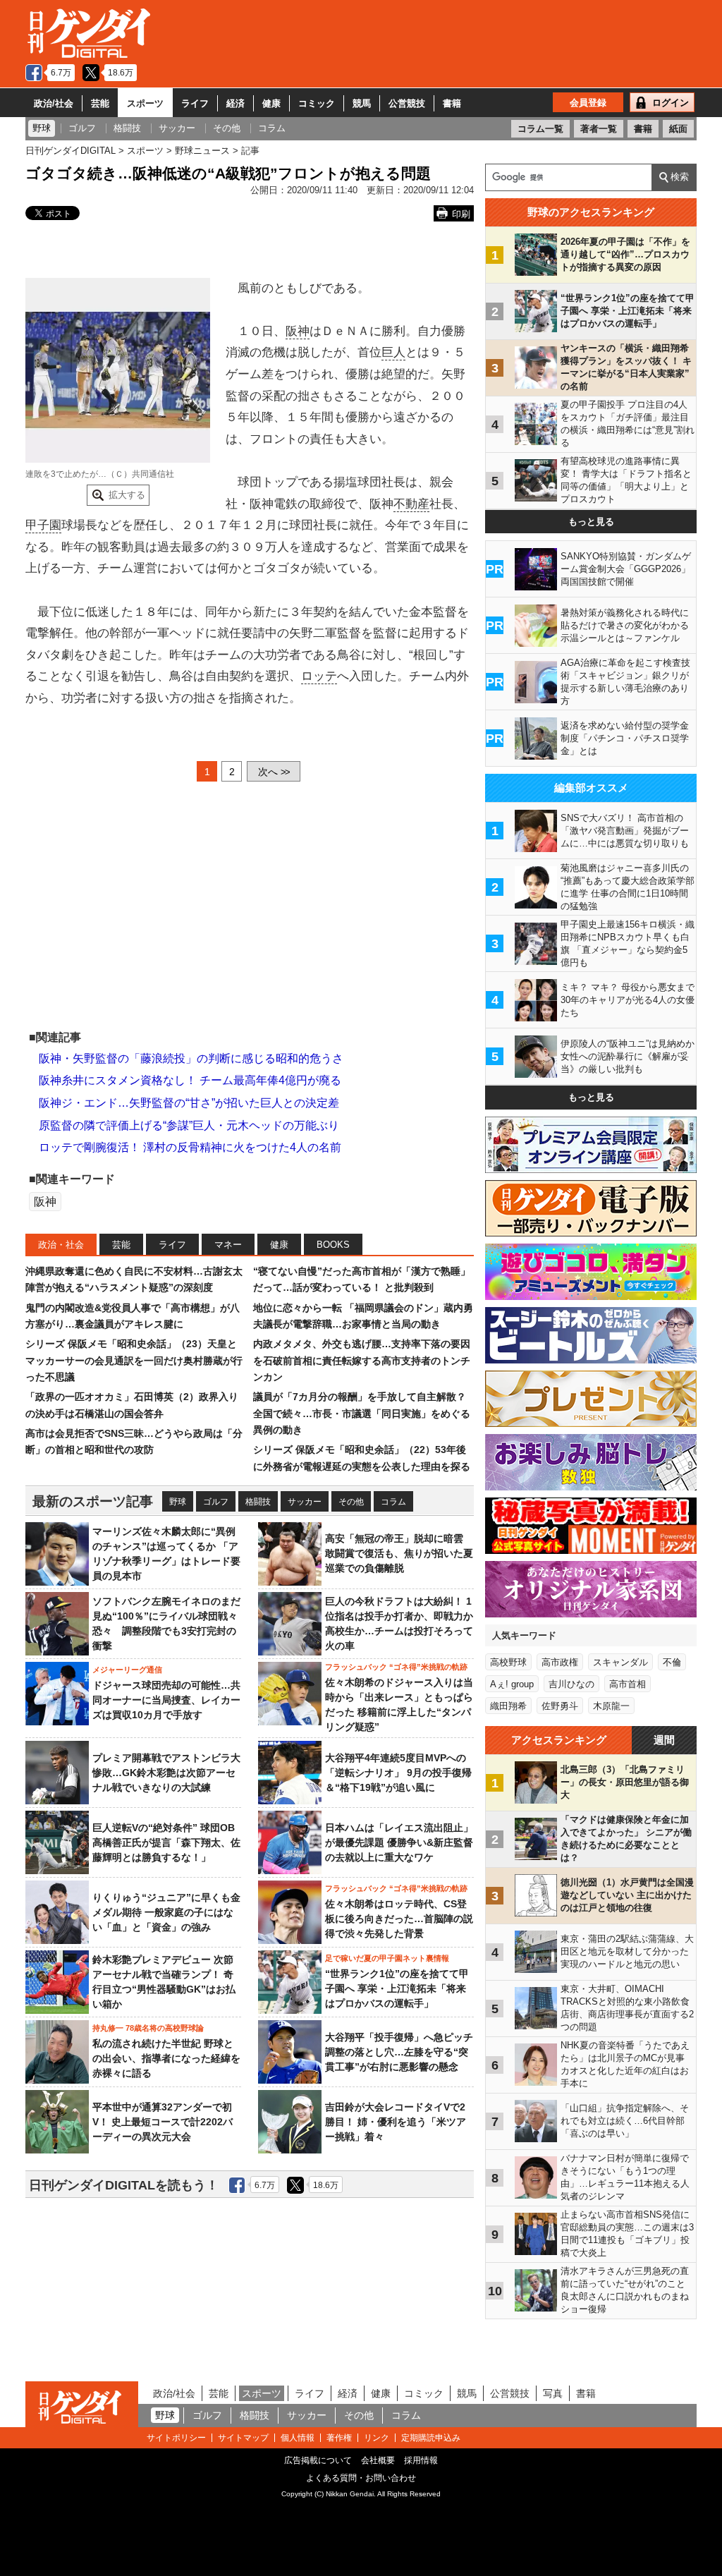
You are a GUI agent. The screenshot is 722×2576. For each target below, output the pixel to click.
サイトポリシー (176, 2438)
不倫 (672, 1662)
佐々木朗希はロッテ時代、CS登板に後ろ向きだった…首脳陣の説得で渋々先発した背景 (399, 1919)
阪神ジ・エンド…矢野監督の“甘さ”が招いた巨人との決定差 (189, 1103)
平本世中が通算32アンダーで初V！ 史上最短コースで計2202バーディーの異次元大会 (163, 2122)
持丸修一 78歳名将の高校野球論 (148, 2028)
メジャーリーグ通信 (127, 1670)
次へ (274, 772)
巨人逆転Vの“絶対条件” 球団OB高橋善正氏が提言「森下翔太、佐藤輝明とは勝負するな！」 (166, 1842)
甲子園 (43, 525)
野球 (178, 1502)
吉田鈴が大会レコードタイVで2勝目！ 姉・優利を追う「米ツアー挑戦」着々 (396, 2122)
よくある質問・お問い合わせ (361, 2478)
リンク (377, 2438)
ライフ (195, 103)
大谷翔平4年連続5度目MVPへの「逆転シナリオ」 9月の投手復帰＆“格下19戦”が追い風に (398, 1773)
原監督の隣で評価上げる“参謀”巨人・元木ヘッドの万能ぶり (189, 1125)
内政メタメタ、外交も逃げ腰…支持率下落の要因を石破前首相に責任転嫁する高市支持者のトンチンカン (362, 1360)
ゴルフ (216, 1502)
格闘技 (258, 1502)
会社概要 (378, 2460)
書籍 (452, 103)
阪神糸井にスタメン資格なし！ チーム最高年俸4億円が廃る (190, 1080)
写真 (553, 2393)
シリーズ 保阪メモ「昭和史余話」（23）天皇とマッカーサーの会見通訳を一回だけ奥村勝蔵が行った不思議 (134, 1360)
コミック (317, 103)
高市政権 (560, 1662)
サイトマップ (243, 2438)
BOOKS (333, 1245)
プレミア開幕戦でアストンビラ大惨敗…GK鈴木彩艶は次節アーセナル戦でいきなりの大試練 (166, 1773)
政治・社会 (61, 1245)
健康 (271, 103)
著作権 (339, 2438)
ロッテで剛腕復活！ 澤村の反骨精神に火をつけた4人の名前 (190, 1147)
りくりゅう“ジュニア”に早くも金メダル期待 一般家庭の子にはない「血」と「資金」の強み (166, 1912)
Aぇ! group (512, 1684)
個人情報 (298, 2438)
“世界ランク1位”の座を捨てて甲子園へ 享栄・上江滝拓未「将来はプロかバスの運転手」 (397, 1988)
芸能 (100, 103)
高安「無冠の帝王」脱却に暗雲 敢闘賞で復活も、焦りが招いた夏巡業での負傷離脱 (399, 1553)
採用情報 (421, 2460)
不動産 (411, 504)
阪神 (298, 331)
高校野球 (508, 1662)
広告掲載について (318, 2460)
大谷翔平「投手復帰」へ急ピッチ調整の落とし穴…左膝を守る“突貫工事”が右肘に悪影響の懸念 (399, 2052)
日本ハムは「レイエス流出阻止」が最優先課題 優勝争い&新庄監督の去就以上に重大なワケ (399, 1842)
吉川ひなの (571, 1684)
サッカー (305, 1502)
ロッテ (319, 676)
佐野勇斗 (560, 1706)
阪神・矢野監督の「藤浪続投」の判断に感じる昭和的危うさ (191, 1058)
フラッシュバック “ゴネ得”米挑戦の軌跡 (396, 1667)
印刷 (461, 214)
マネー (228, 1245)
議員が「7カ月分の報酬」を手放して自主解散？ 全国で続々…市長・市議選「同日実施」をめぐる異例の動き (362, 1413)
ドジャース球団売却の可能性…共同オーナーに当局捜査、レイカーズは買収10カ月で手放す (166, 1700)
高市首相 (628, 1684)
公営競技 (407, 103)
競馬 (362, 103)
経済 (235, 103)
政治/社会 (54, 103)
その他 (351, 1502)
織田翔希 (508, 1706)
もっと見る (591, 522)
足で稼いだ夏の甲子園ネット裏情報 (387, 1958)
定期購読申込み (431, 2438)
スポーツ (145, 103)
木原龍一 (611, 1706)
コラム (393, 1502)
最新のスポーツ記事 (93, 1501)
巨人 (393, 352)
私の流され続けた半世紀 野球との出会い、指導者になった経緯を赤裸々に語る (166, 2058)
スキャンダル (620, 1662)
